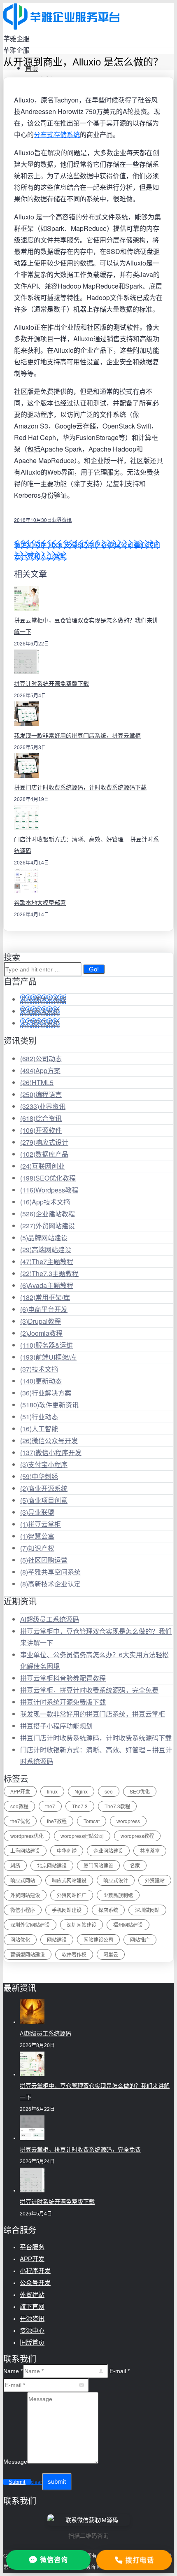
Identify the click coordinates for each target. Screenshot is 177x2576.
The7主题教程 (47, 1261)
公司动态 (41, 1059)
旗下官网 (32, 2307)
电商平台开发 (44, 1309)
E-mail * (120, 2371)
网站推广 (140, 1939)
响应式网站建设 (69, 1880)
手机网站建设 (67, 1910)
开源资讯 (32, 2319)
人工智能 (39, 1429)
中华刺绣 (39, 1476)
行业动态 (39, 1417)
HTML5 (37, 1082)
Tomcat (92, 1821)
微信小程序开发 (51, 1452)
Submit (17, 2482)
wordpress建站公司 (82, 1836)
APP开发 (20, 1791)
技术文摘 (39, 1369)
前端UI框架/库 (48, 1357)
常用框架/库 (45, 1297)
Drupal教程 (41, 1321)
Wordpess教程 (49, 1190)
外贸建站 (155, 1880)
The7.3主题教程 (49, 1273)
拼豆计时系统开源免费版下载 (51, 684)
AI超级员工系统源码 (50, 1619)
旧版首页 (32, 2342)
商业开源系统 (44, 1488)
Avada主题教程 (47, 1285)
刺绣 (15, 1865)
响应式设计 (44, 1142)
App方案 (40, 1070)
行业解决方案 (46, 1393)
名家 (135, 1865)
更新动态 (41, 1381)
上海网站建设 (25, 1850)
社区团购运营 (44, 1560)
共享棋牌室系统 (43, 999)
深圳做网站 (147, 1910)
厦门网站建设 (98, 1865)
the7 (50, 1806)
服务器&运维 (47, 1345)
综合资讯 (41, 1118)
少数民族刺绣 (118, 1895)
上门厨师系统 (40, 1023)
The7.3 (80, 1806)
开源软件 (41, 1130)
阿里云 (111, 1954)
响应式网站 (23, 1880)
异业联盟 (37, 1512)
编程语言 (41, 1094)
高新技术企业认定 (50, 1584)
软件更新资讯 (49, 1405)
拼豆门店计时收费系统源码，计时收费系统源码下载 (80, 787)
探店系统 (108, 1910)
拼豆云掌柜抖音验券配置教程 (63, 1678)
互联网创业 (42, 1166)
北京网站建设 (52, 1865)
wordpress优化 (27, 1836)
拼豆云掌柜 (41, 1524)
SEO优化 (140, 1791)
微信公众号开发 (49, 1441)
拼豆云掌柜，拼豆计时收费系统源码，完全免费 (89, 1690)
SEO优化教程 (48, 1178)
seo (109, 1791)
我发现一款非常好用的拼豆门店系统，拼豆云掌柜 (77, 736)
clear (36, 2482)
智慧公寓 (37, 1536)
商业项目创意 (44, 1500)
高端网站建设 (46, 1250)
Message (15, 2462)
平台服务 (32, 2247)
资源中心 (32, 2330)
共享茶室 (150, 1850)
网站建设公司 (98, 1939)
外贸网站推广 (72, 1895)
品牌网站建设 (44, 1238)
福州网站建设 (128, 1925)
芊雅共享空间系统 (50, 1572)
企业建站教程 (48, 1214)
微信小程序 (23, 1910)
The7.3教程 (117, 1806)
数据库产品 (44, 1154)
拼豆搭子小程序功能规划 (56, 1726)
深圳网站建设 (82, 1925)
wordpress (128, 1821)
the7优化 (20, 1821)
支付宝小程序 (44, 1464)
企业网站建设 (108, 1850)
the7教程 (57, 1821)
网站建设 (57, 1939)
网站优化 (20, 1939)
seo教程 (19, 1806)
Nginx (81, 1791)
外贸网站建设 (48, 1226)
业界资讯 (62, 520)
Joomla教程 (41, 1333)
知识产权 (37, 1548)
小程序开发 (35, 2271)
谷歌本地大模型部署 (40, 903)
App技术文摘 (45, 1202)
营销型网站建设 (28, 1954)
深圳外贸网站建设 (30, 1925)
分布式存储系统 (57, 134)
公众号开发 (35, 2283)
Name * (13, 2371)
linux (52, 1791)
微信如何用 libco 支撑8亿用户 (57, 544)
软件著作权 (74, 1954)
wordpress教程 (137, 1836)
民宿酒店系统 (40, 1011)
